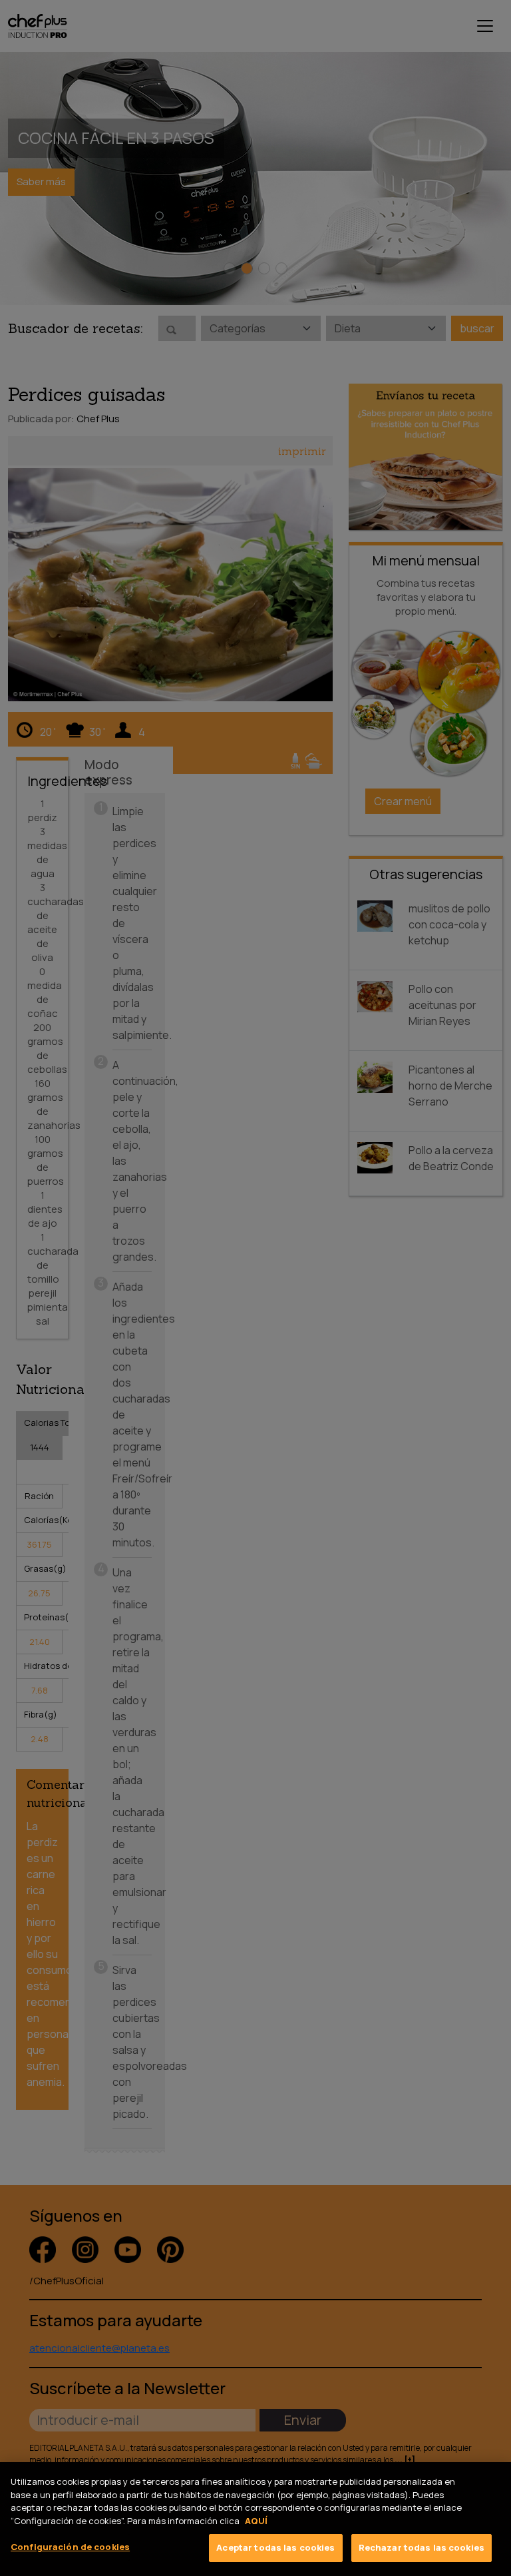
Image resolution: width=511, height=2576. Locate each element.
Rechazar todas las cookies (422, 2547)
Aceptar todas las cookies (275, 2547)
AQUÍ (256, 2521)
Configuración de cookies (70, 2547)
